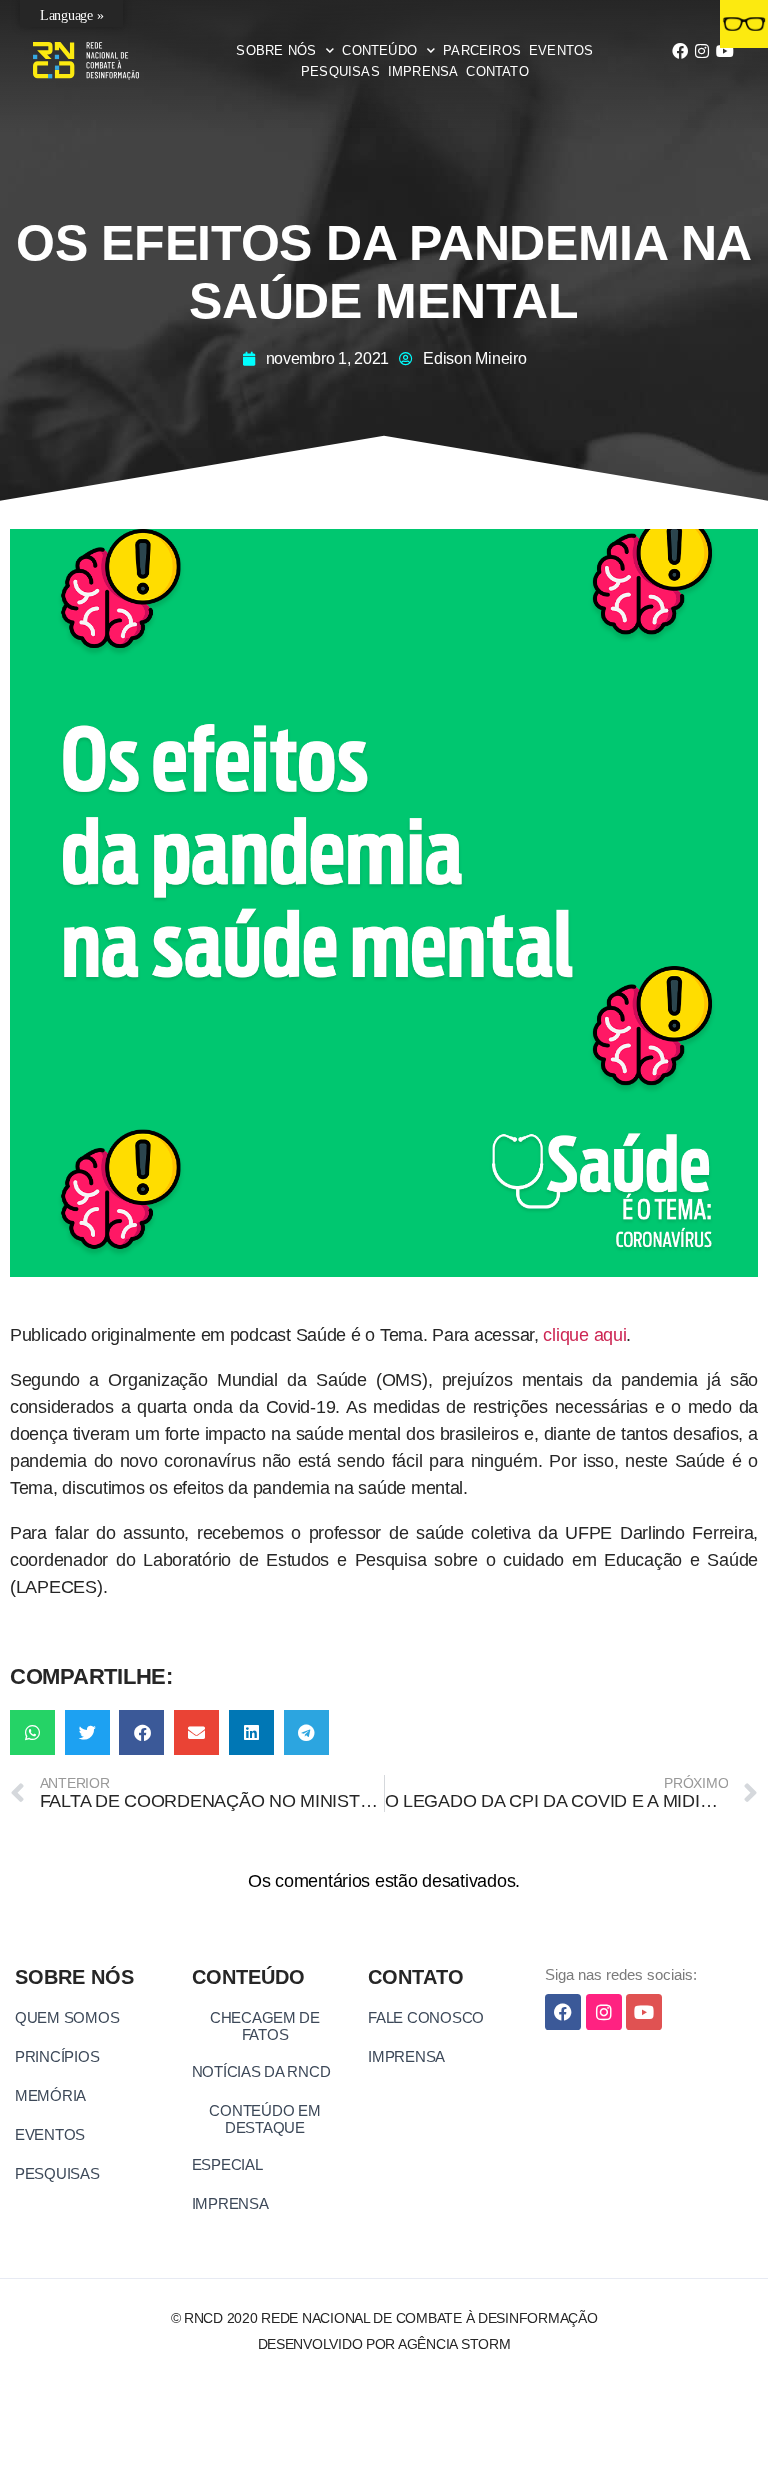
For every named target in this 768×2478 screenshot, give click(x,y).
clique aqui (584, 1335)
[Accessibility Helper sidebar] (744, 24)
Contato (497, 71)
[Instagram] (702, 51)
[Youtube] (725, 51)
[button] (32, 1732)
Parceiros (482, 50)
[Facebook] (680, 51)
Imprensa (423, 71)
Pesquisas (340, 71)
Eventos (561, 50)
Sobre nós (276, 50)
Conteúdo (379, 50)
